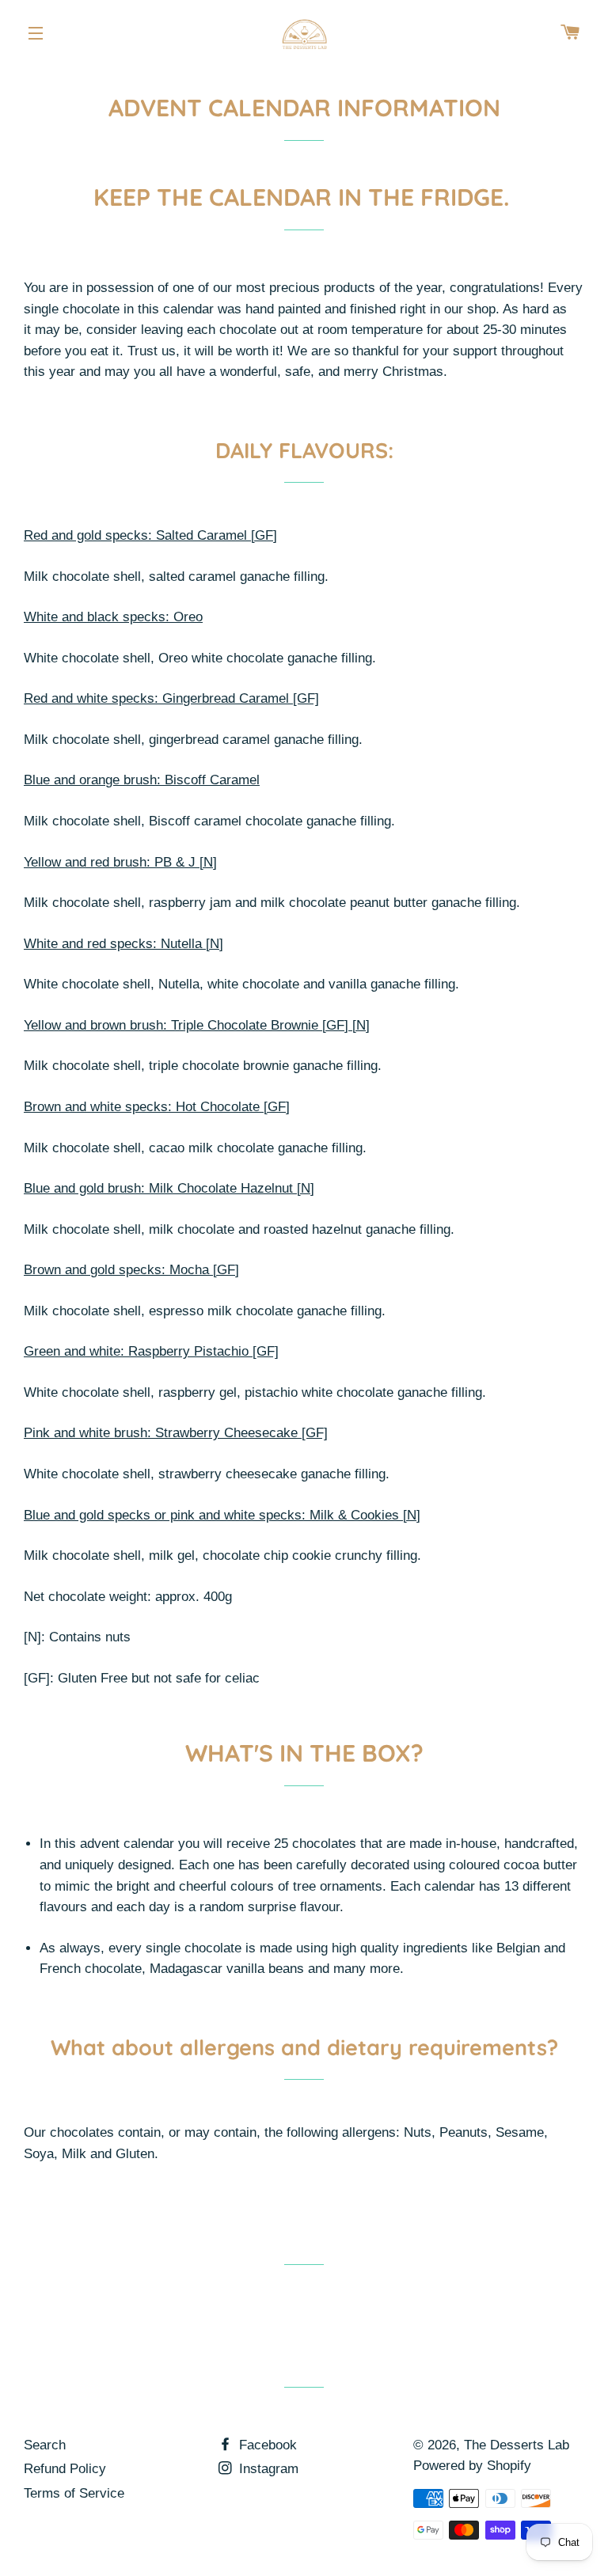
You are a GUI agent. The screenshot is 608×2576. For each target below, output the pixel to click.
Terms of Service (74, 2493)
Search (45, 2445)
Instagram (267, 2469)
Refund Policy (65, 2469)
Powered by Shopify (472, 2466)
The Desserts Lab (517, 2445)
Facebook (266, 2445)
